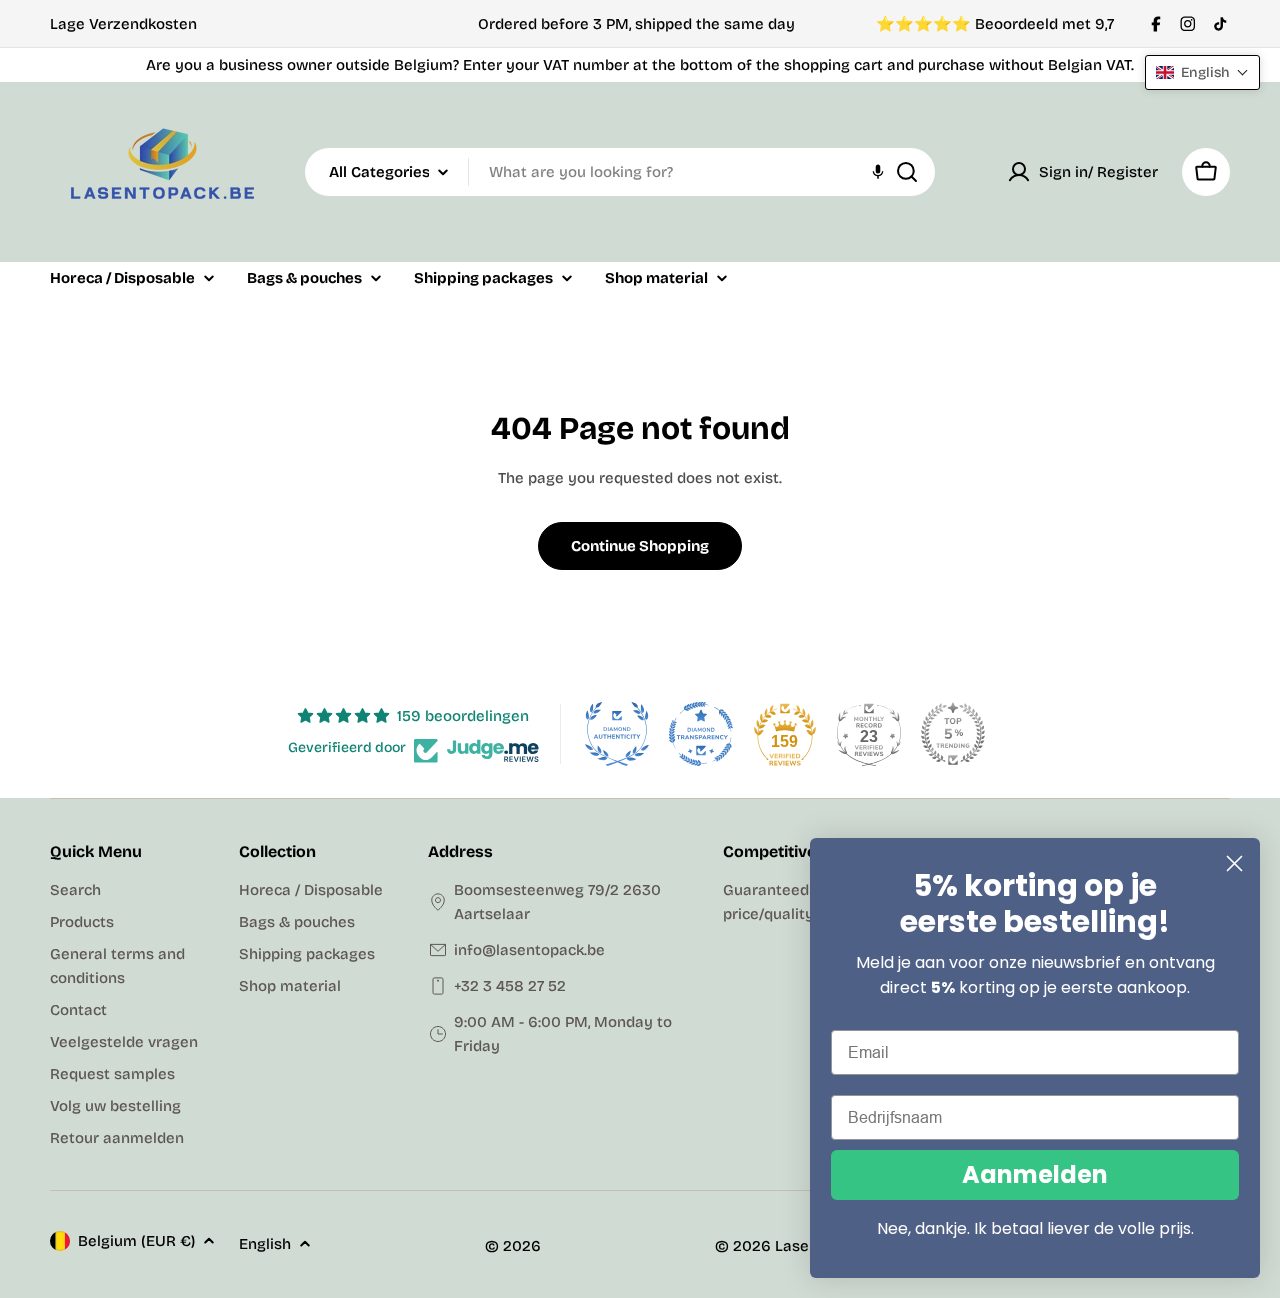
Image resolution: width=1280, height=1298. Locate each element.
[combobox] (620, 172)
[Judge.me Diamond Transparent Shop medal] (701, 734)
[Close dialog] (1234, 863)
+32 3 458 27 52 (510, 986)
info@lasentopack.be (529, 950)
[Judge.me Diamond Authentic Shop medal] (617, 734)
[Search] (907, 172)
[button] (1202, 72)
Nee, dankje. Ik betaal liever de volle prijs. (1035, 1228)
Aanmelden (1035, 1174)
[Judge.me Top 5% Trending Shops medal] (953, 734)
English (265, 1244)
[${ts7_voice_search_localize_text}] (878, 172)
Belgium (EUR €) (136, 1241)
